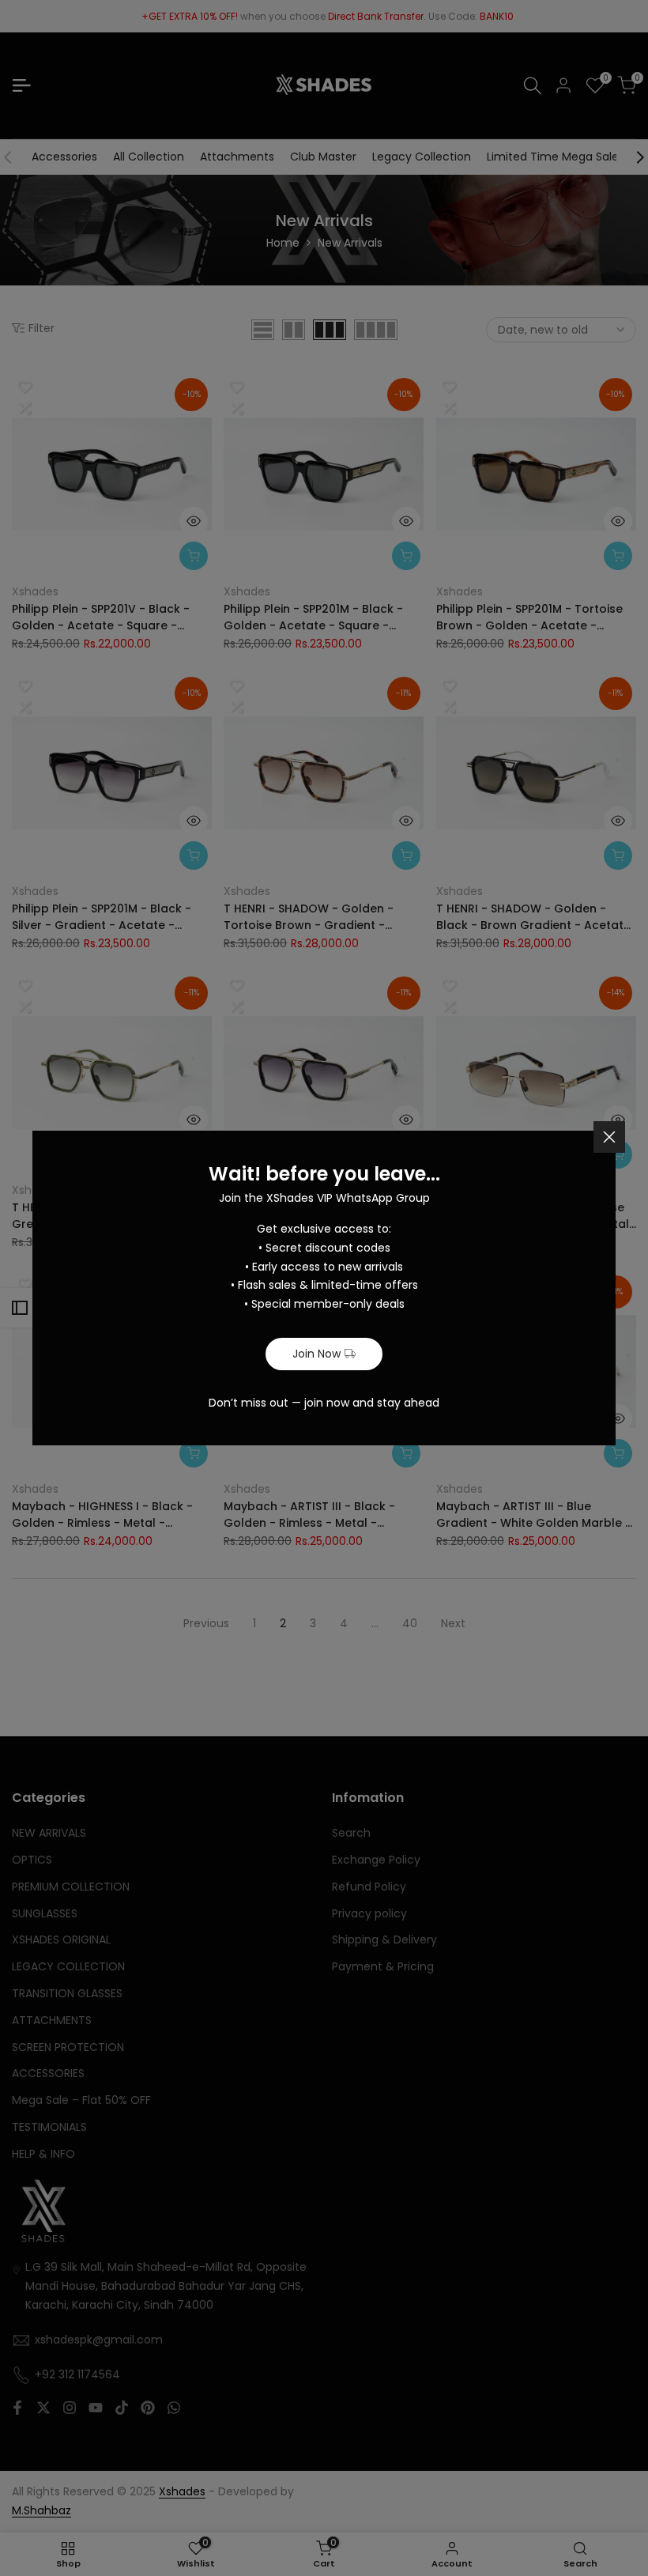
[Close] (609, 1137)
